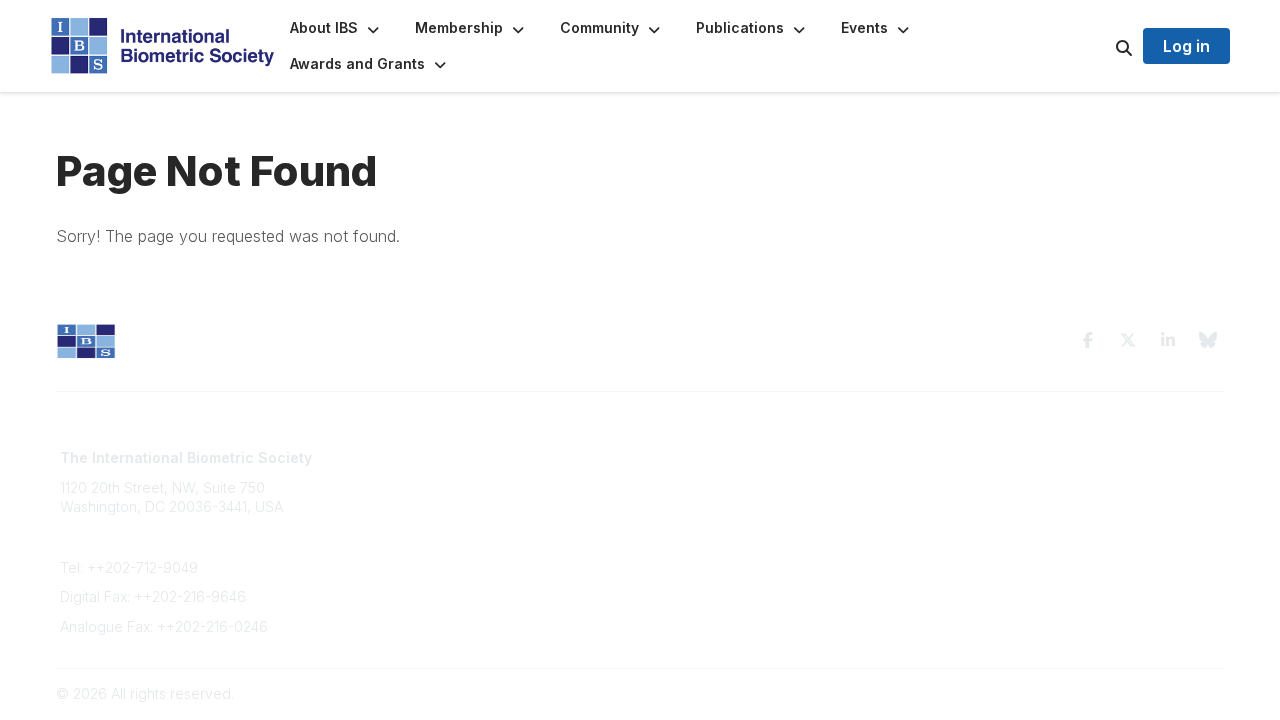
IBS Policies (394, 555)
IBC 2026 (682, 496)
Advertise (387, 516)
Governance (989, 477)
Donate (380, 535)
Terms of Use (992, 457)
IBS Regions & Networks (731, 477)
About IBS (388, 477)
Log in (1186, 46)
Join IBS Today (405, 457)
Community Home (709, 457)
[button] (336, 28)
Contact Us (392, 496)
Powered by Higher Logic (1139, 693)
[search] (1099, 46)
